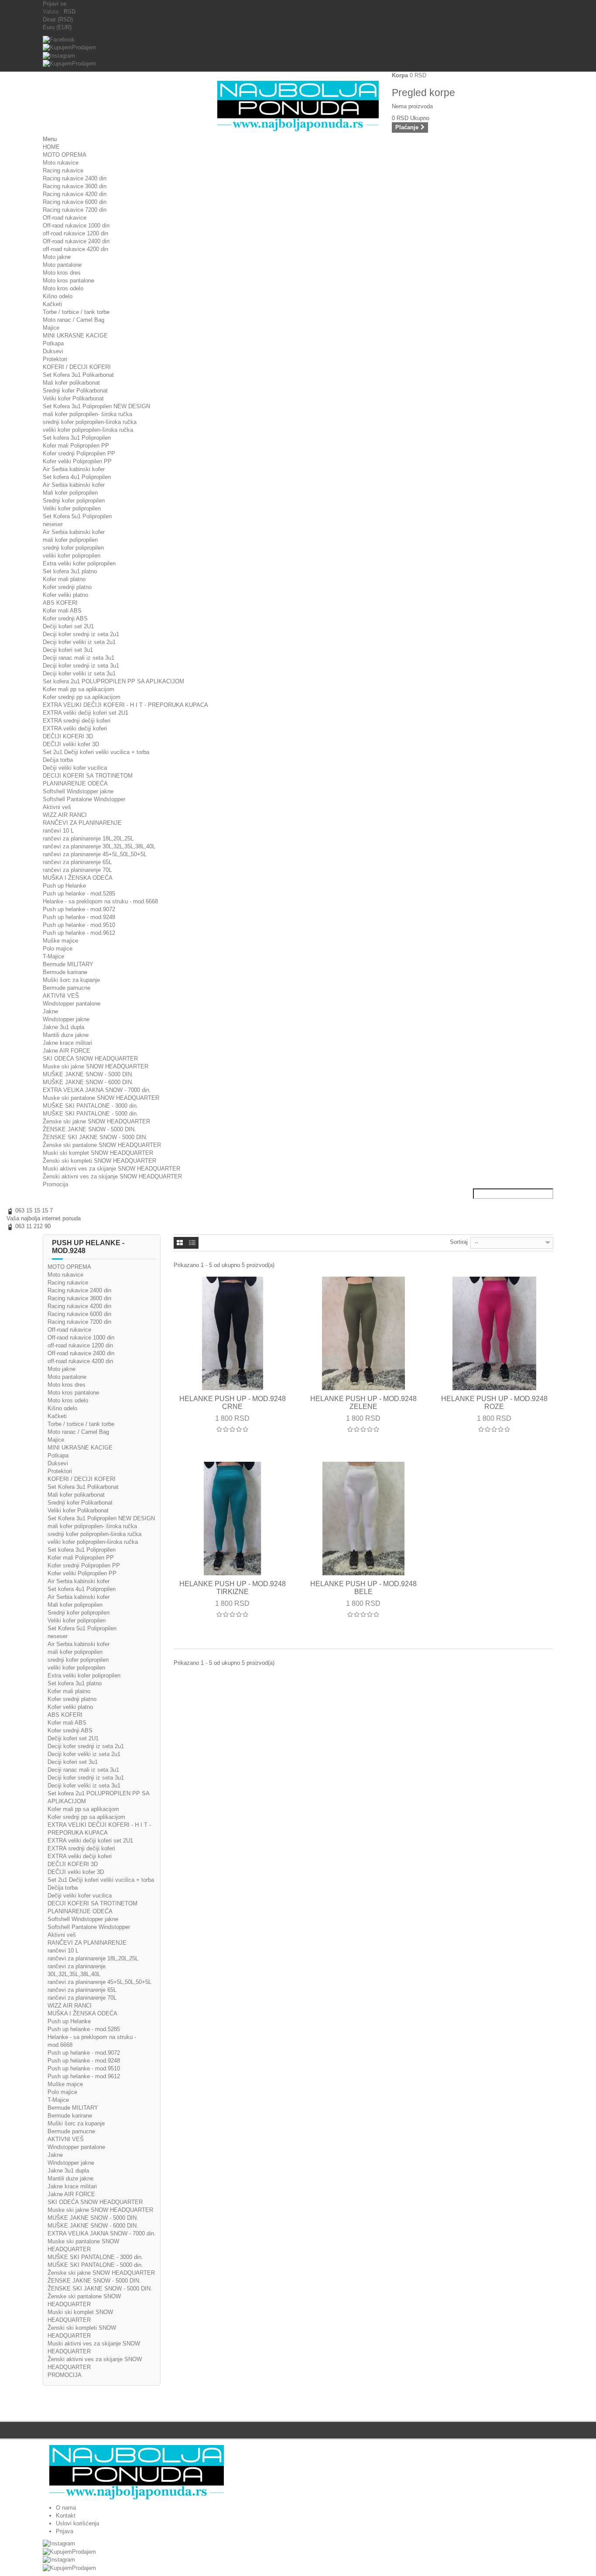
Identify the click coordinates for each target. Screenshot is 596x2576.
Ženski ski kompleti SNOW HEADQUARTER (99, 1161)
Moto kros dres (62, 273)
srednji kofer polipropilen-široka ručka (90, 422)
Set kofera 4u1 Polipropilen (77, 477)
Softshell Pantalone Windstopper (84, 799)
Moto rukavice (61, 163)
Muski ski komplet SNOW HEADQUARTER (98, 1153)
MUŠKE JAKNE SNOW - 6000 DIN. (88, 1082)
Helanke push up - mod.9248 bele (363, 1588)
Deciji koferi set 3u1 (68, 650)
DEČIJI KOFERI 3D (68, 736)
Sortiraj (459, 1242)
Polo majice (58, 949)
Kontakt (66, 2516)
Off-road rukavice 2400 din (76, 241)
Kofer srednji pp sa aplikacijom (82, 697)
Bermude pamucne (67, 988)
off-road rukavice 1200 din (75, 233)
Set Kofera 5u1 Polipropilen (77, 516)
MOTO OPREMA (65, 155)
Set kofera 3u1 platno (70, 571)
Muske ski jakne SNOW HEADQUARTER (96, 1066)
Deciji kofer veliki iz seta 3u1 (79, 673)
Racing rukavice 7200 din (75, 210)
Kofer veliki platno (65, 595)
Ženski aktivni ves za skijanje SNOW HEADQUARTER (112, 1176)
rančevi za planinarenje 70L (77, 870)
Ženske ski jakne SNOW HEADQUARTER (96, 1121)
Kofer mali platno (64, 579)
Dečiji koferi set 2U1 (68, 626)
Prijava (65, 2531)
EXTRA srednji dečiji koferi (77, 721)
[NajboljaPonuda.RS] (298, 2472)
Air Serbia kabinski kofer (74, 469)
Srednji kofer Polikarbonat (75, 391)
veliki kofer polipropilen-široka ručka (88, 430)
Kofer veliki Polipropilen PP (77, 461)
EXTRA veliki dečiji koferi (75, 728)
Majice (51, 328)
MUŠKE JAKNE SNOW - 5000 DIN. (88, 1074)
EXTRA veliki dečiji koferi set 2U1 (86, 713)
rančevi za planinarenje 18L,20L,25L (88, 839)
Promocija (55, 1184)
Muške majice (60, 941)
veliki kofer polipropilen (72, 556)
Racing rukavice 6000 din (75, 202)
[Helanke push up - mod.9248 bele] (363, 1519)
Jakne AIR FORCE (67, 1051)
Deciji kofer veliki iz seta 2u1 (79, 642)
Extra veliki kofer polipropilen (79, 563)
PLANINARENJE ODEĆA (75, 783)
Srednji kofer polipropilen (74, 501)
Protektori (55, 359)
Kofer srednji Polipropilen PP (79, 453)
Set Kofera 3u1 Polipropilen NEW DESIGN (96, 406)
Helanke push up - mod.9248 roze (494, 1403)
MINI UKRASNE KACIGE (75, 336)
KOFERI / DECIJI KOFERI (77, 367)
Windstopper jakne (66, 1019)
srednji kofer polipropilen (73, 548)
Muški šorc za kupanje (71, 980)
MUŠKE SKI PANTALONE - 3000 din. (91, 1106)
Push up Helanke (64, 886)
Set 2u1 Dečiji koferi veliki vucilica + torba (96, 752)
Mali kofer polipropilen (70, 493)
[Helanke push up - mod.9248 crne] (233, 1333)
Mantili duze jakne (66, 1035)
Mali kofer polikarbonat (71, 383)
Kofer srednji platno (67, 587)
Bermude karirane (65, 972)
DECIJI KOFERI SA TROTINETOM (88, 776)
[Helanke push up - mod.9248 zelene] (363, 1333)
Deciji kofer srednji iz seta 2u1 (81, 634)
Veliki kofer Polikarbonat (73, 398)
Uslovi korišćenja (77, 2523)
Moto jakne (57, 257)
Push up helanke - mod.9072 (79, 909)
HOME (51, 147)
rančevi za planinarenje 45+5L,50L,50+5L (95, 854)
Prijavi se (55, 4)
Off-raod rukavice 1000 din (76, 226)
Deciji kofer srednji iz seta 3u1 (81, 666)
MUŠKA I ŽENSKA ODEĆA (78, 878)
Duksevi (53, 351)
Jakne (50, 1011)
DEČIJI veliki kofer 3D (71, 744)
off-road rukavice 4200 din (75, 249)
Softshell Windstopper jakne (78, 791)
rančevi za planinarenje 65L (77, 862)
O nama (66, 2508)
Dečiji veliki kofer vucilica (75, 768)
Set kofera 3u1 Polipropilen (77, 438)
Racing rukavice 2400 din (75, 178)
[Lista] (192, 1243)
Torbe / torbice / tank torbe (76, 312)
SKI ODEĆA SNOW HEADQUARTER (90, 1059)
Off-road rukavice (65, 218)
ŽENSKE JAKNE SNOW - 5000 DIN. (89, 1129)
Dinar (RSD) (58, 19)
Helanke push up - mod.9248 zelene (363, 1403)
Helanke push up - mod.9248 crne (233, 1403)
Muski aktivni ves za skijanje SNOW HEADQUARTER (111, 1169)
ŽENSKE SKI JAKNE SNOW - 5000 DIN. (95, 1137)
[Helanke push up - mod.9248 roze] (494, 1333)
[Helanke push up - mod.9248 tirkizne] (233, 1519)
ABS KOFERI (60, 603)
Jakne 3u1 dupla (63, 1027)
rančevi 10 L (58, 831)
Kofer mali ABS (62, 611)
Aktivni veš (57, 807)
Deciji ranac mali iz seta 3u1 (79, 658)
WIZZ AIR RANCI (65, 815)
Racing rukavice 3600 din (75, 186)
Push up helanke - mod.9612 (79, 933)
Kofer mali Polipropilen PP (76, 446)
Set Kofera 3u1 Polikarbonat (78, 375)
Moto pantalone (62, 265)
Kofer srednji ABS (65, 618)
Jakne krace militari (67, 1043)
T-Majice (53, 956)
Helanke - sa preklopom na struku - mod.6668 (100, 901)
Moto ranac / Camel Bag (74, 320)
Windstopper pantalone (72, 1004)
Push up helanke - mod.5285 (79, 894)
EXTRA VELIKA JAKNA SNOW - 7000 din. (97, 1090)
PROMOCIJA (65, 2375)
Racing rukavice (63, 170)
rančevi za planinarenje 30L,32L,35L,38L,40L (99, 846)
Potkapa (53, 343)
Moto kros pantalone (69, 281)
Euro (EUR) (57, 27)
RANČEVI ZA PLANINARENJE (82, 823)
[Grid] (180, 1243)
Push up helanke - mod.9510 (79, 925)
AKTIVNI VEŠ (61, 996)
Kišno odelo (58, 296)
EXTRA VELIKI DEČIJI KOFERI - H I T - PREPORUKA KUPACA (125, 705)
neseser (53, 524)
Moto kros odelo (63, 288)
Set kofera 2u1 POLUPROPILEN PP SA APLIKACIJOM (113, 681)
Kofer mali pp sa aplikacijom (79, 689)
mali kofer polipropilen (70, 540)
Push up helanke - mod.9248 (79, 917)
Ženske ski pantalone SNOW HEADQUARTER (102, 1145)
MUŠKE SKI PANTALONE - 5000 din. (91, 1114)
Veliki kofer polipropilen (72, 508)
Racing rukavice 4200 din (75, 194)
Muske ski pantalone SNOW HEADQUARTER (101, 1098)
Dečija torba (58, 760)
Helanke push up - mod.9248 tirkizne (233, 1588)
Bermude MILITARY (68, 964)
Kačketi (52, 304)
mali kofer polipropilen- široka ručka (87, 414)
